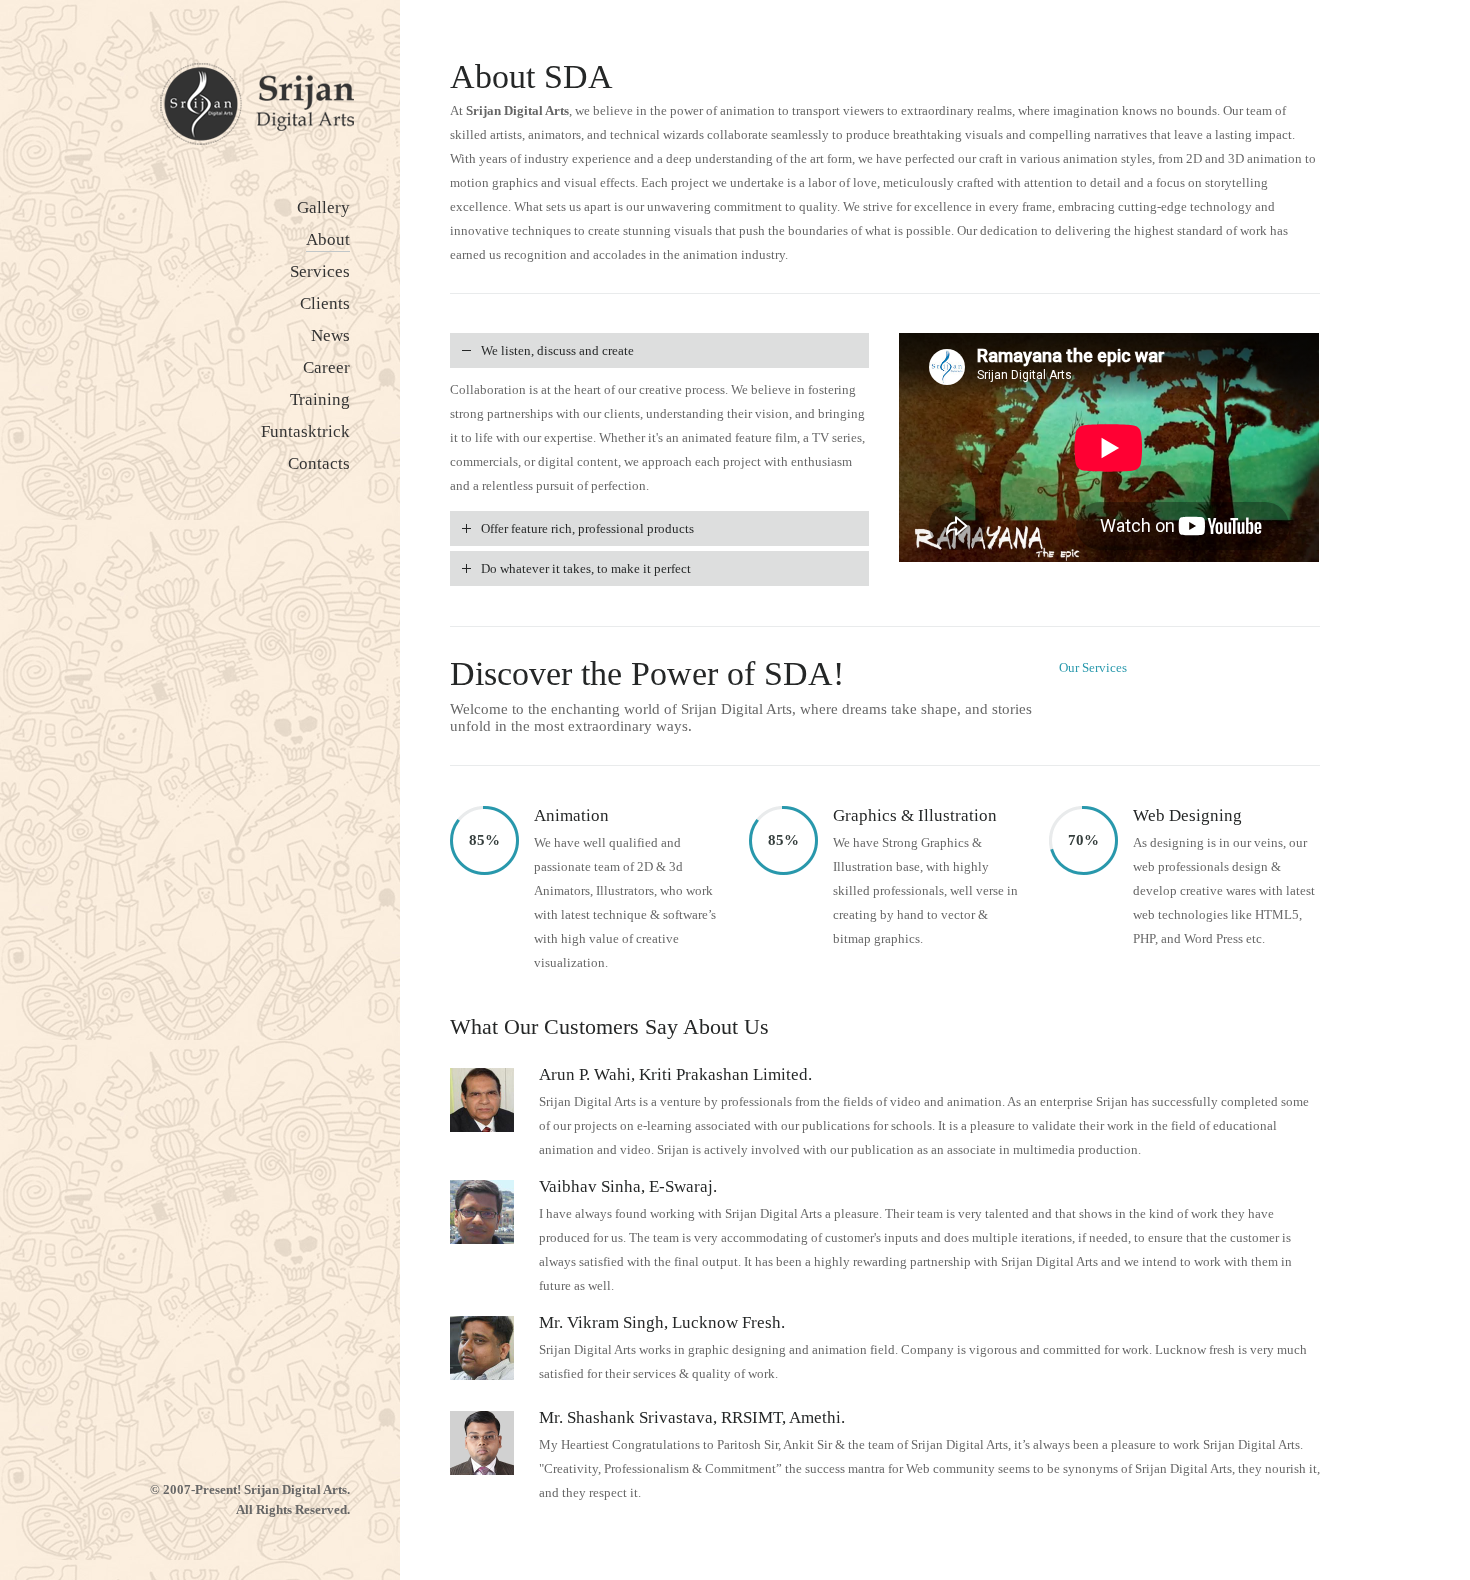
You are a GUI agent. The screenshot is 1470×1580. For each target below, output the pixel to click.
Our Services (1093, 667)
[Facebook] (200, 1433)
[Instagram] (235, 1433)
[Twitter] (270, 1433)
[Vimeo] (305, 1433)
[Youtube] (340, 1433)
